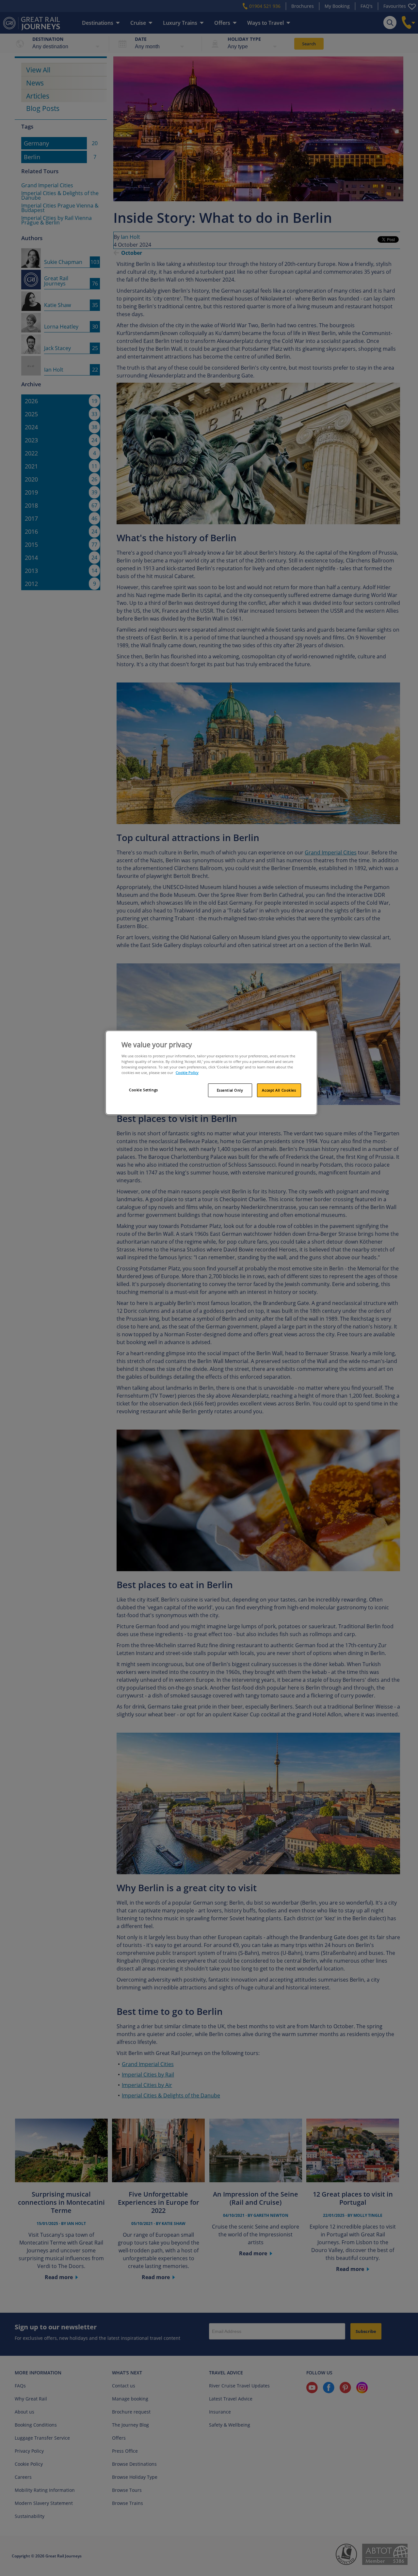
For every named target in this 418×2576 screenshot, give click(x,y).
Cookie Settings (144, 1090)
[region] (211, 1073)
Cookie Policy (187, 1073)
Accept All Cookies (279, 1090)
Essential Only (230, 1090)
